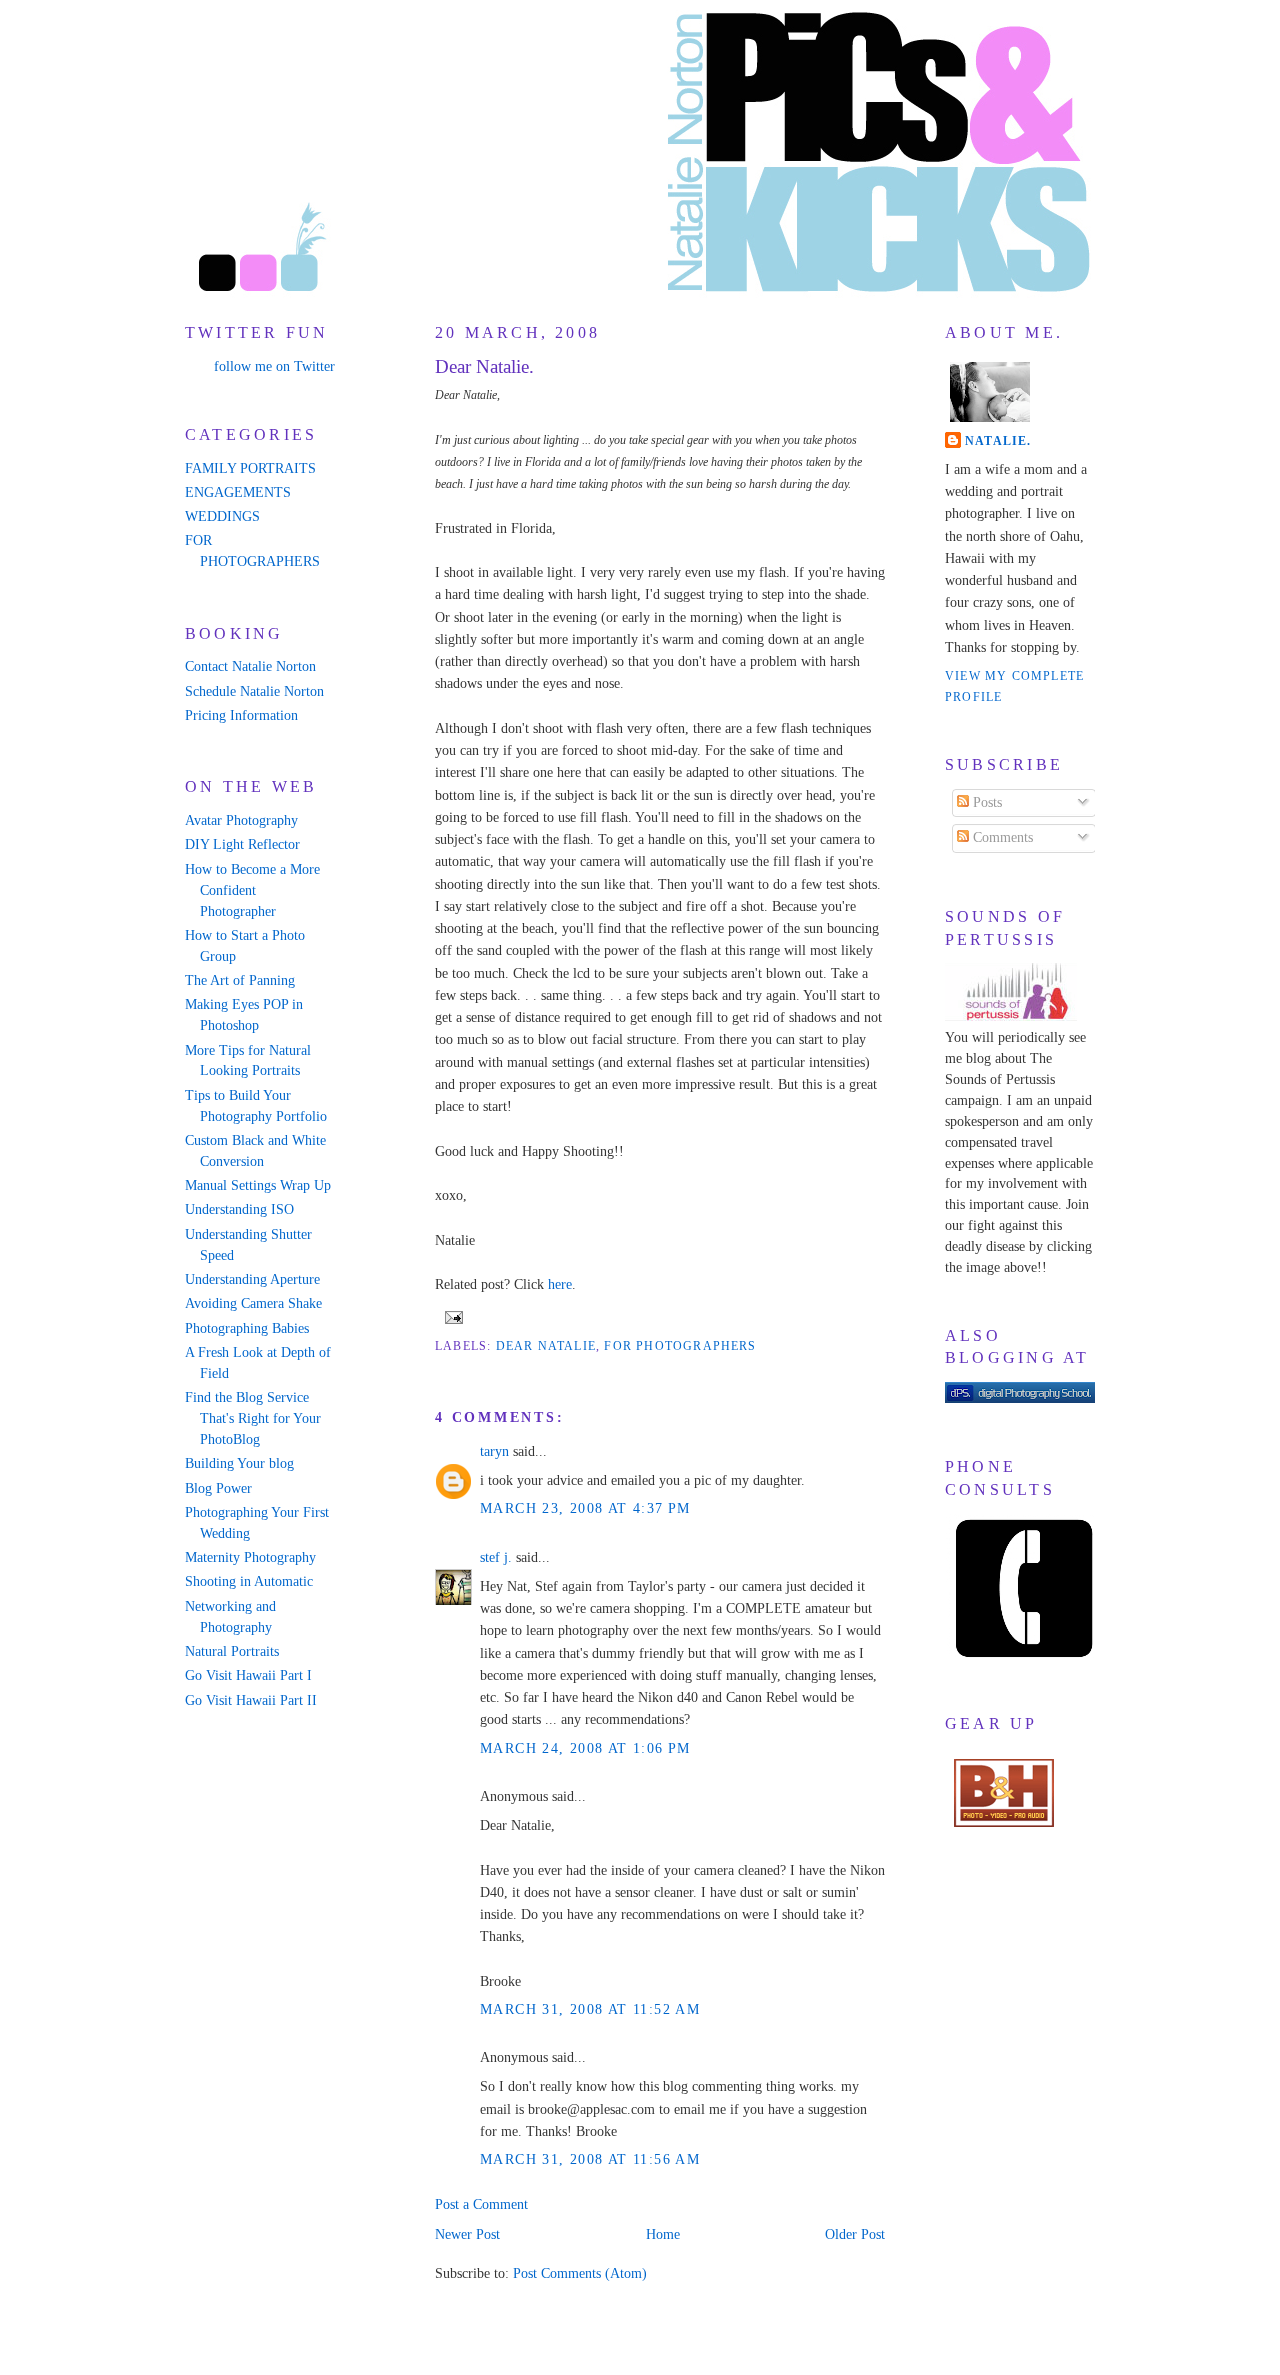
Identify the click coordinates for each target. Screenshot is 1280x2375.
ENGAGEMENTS (238, 492)
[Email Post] (451, 1316)
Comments (1001, 837)
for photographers (680, 1346)
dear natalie (546, 1346)
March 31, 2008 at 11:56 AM (590, 2159)
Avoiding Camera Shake (253, 1303)
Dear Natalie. (484, 366)
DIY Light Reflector (242, 844)
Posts (985, 802)
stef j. (496, 1557)
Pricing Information (241, 715)
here (560, 1284)
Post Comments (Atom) (580, 2273)
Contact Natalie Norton (250, 666)
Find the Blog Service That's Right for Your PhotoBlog (253, 1418)
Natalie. (998, 441)
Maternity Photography (250, 1557)
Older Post (855, 2234)
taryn (494, 1451)
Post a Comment (481, 2204)
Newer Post (467, 2234)
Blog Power (218, 1488)
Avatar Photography (241, 820)
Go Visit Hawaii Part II (251, 1700)
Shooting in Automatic (249, 1581)
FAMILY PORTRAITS (250, 468)
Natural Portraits (232, 1651)
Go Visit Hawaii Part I (248, 1675)
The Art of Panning (240, 980)
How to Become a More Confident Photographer (252, 890)
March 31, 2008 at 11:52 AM (590, 2009)
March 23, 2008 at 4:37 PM (585, 1508)
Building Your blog (239, 1463)
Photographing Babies (247, 1328)
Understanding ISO (239, 1209)
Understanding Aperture (252, 1279)
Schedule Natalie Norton (254, 691)
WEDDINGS (222, 516)
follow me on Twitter (274, 366)
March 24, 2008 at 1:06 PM (585, 1748)
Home (663, 2234)
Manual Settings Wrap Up (258, 1185)
